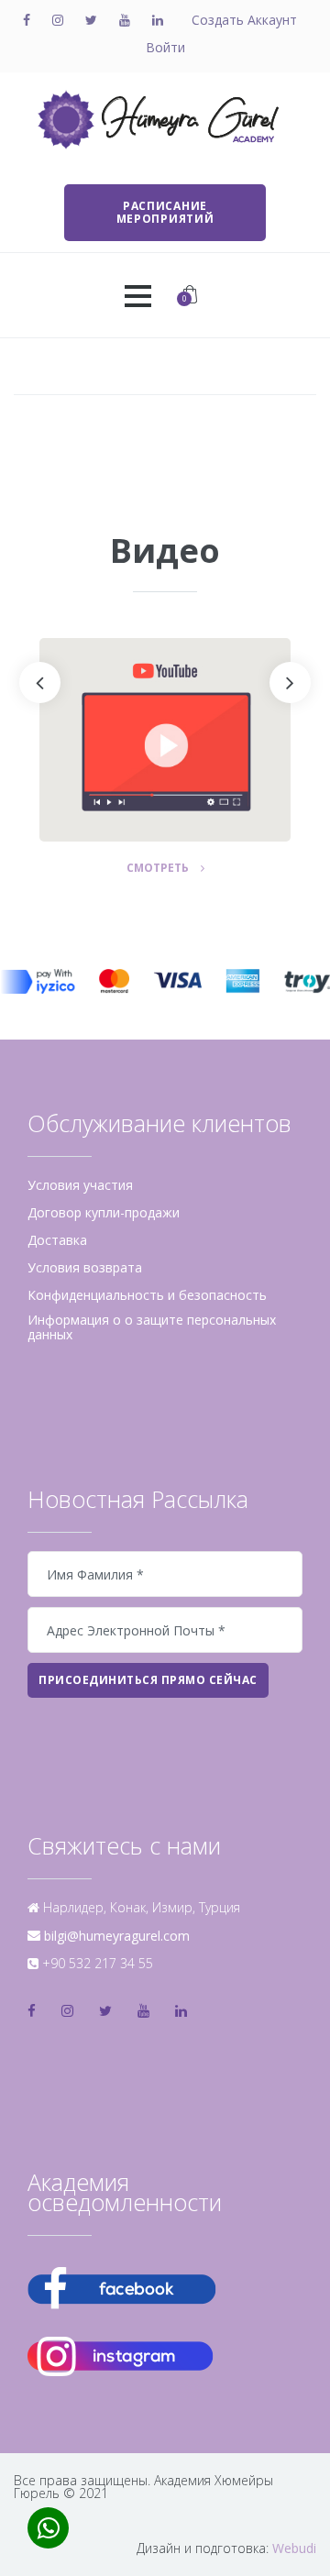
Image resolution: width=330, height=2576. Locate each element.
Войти (165, 48)
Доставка (57, 1240)
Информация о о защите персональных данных (152, 1327)
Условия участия (80, 1185)
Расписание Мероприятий (165, 212)
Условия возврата (85, 1268)
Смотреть (171, 869)
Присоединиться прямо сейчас (148, 1680)
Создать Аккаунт (244, 20)
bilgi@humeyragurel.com (117, 1936)
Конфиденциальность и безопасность (147, 1295)
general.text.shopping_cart (185, 298)
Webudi (294, 2548)
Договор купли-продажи (104, 1213)
